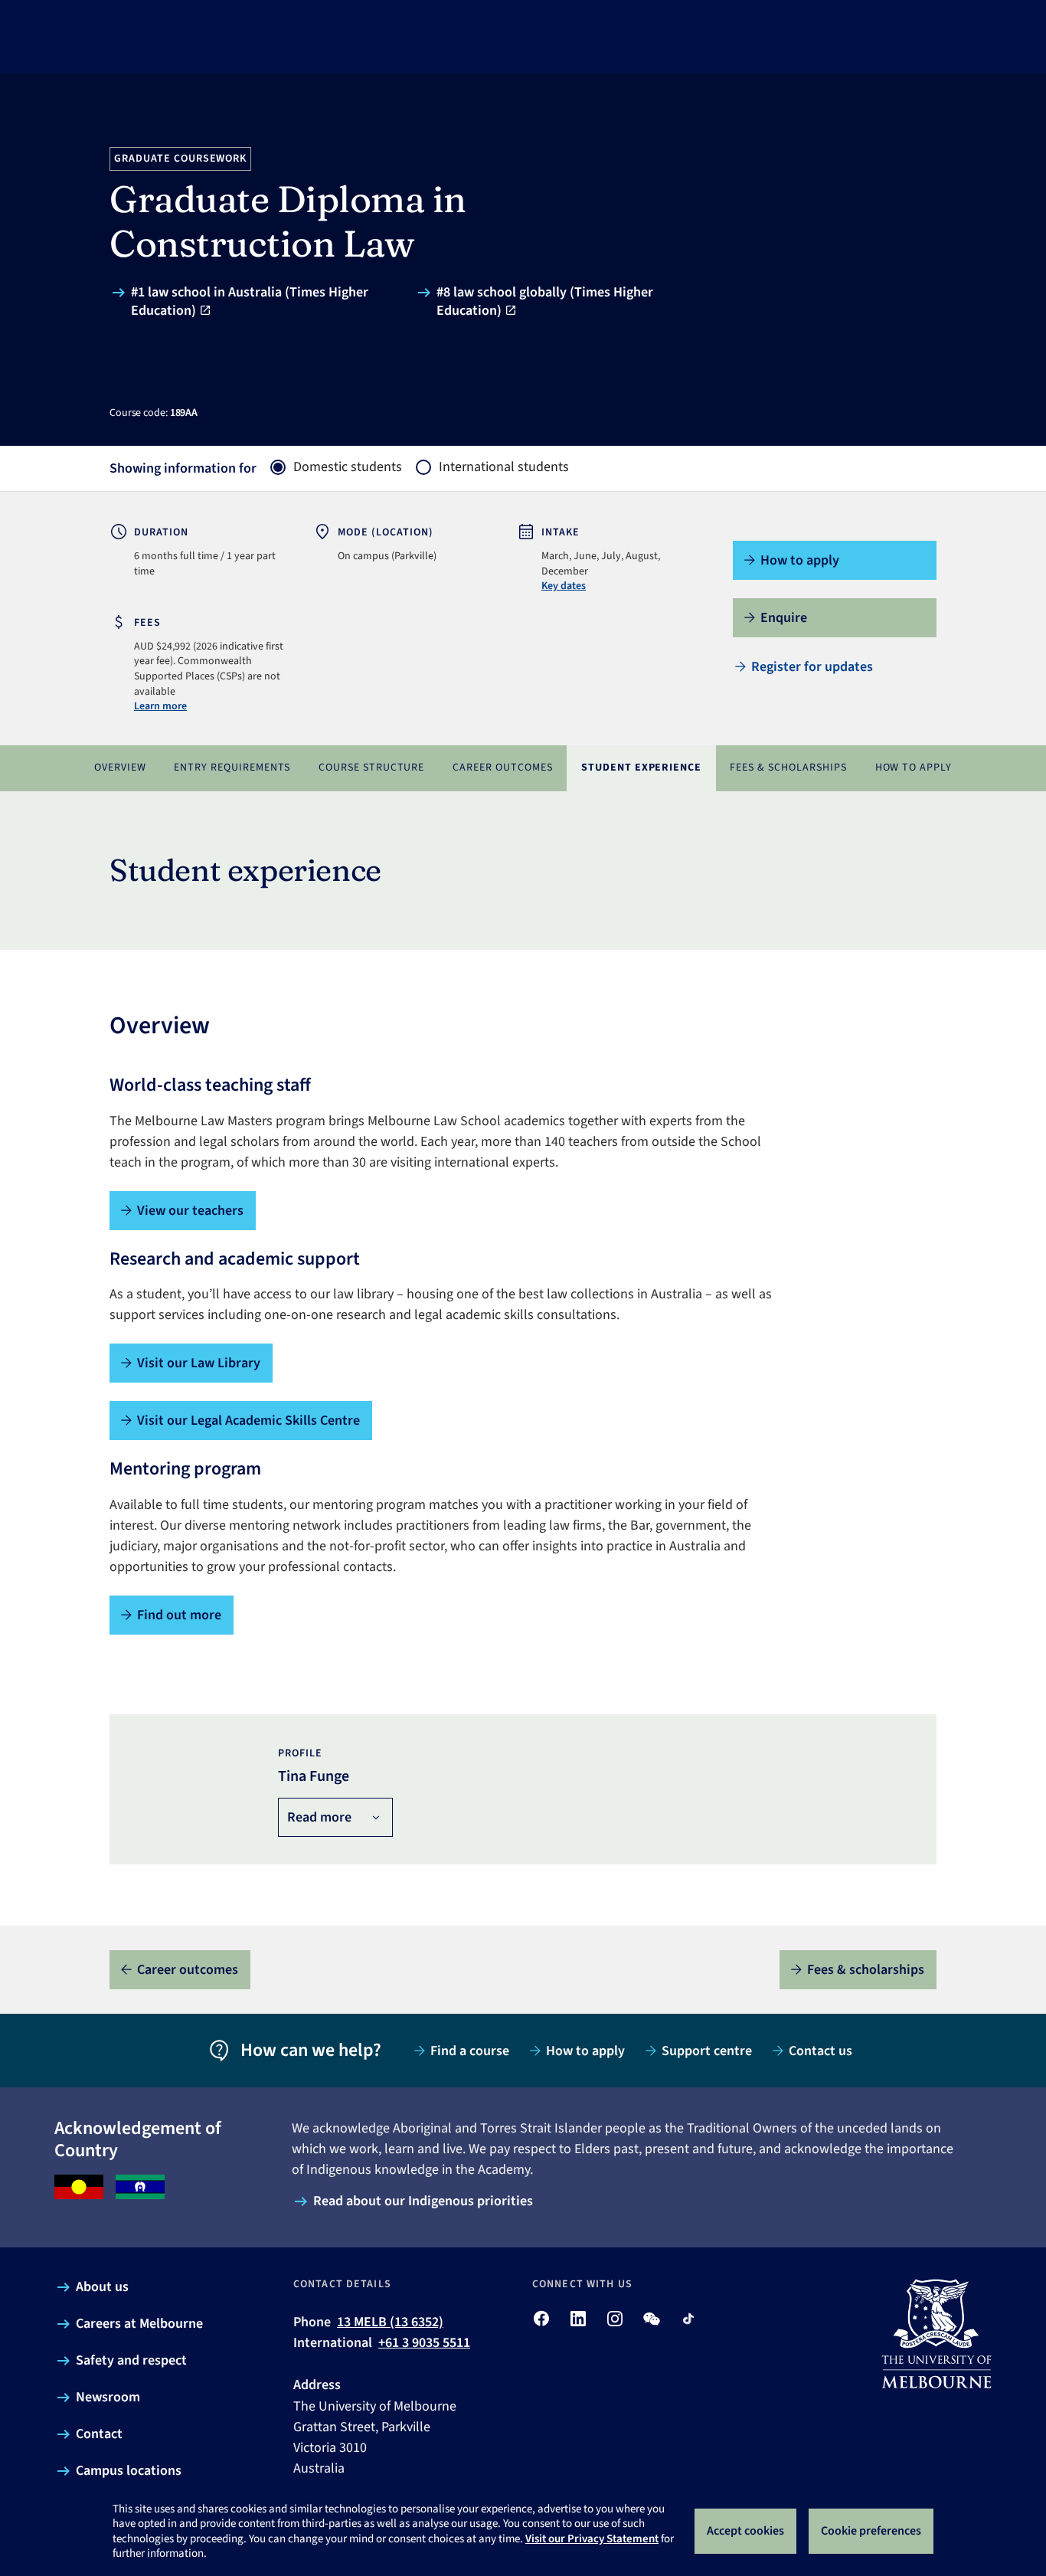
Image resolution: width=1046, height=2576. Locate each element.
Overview (120, 768)
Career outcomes (503, 768)
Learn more (160, 706)
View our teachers (190, 1211)
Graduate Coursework (181, 159)
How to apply (914, 768)
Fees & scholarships (788, 768)
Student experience (642, 768)
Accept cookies (745, 2531)
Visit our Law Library (199, 1363)
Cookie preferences (871, 2531)
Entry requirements (232, 768)
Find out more (179, 1615)
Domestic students (348, 467)
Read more (319, 1817)
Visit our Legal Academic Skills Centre (248, 1421)
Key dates (564, 586)
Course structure (372, 768)
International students (504, 467)
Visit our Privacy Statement (592, 2539)
